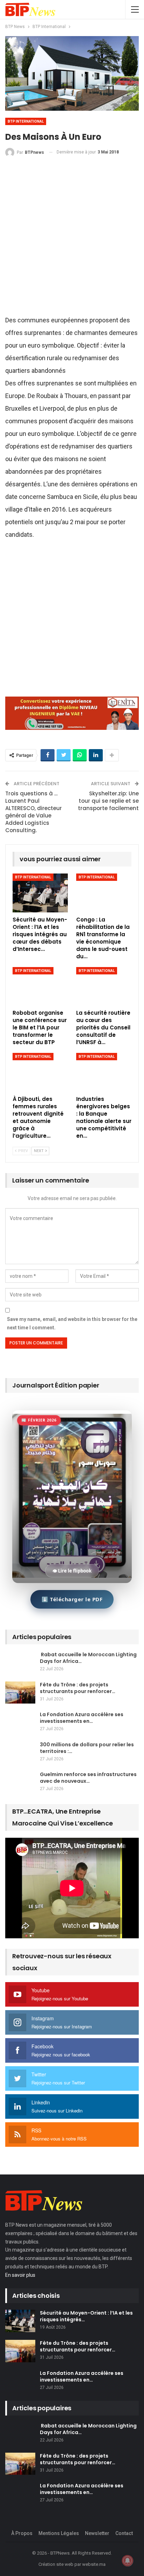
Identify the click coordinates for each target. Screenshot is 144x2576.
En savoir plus (20, 2275)
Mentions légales (59, 2533)
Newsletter (97, 2533)
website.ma (94, 2564)
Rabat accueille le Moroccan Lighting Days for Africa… (88, 1658)
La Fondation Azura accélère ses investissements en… (82, 1718)
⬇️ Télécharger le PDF (72, 1599)
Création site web (56, 2564)
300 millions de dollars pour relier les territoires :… (87, 1748)
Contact (124, 2533)
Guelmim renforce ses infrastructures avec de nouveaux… (88, 1778)
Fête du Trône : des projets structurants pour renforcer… (78, 1688)
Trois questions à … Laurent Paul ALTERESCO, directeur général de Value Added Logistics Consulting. (34, 812)
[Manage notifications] (128, 2561)
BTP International (26, 121)
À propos (22, 2533)
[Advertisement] (72, 239)
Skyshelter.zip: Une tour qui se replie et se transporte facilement (108, 801)
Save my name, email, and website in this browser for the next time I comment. (72, 1323)
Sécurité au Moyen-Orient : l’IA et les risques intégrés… (86, 2316)
